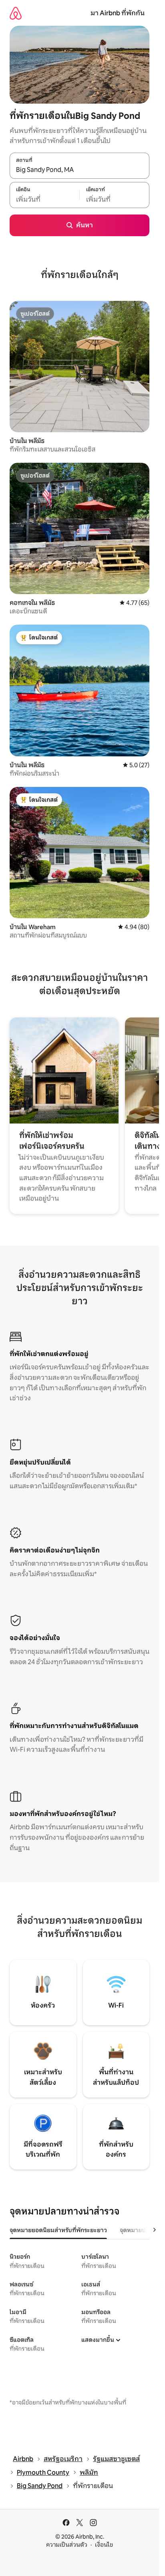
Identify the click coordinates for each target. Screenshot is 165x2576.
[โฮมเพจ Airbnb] (16, 13)
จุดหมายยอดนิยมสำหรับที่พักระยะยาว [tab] (58, 2230)
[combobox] (79, 170)
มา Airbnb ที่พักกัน (118, 13)
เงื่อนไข (104, 2545)
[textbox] (44, 199)
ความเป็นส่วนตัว (67, 2545)
